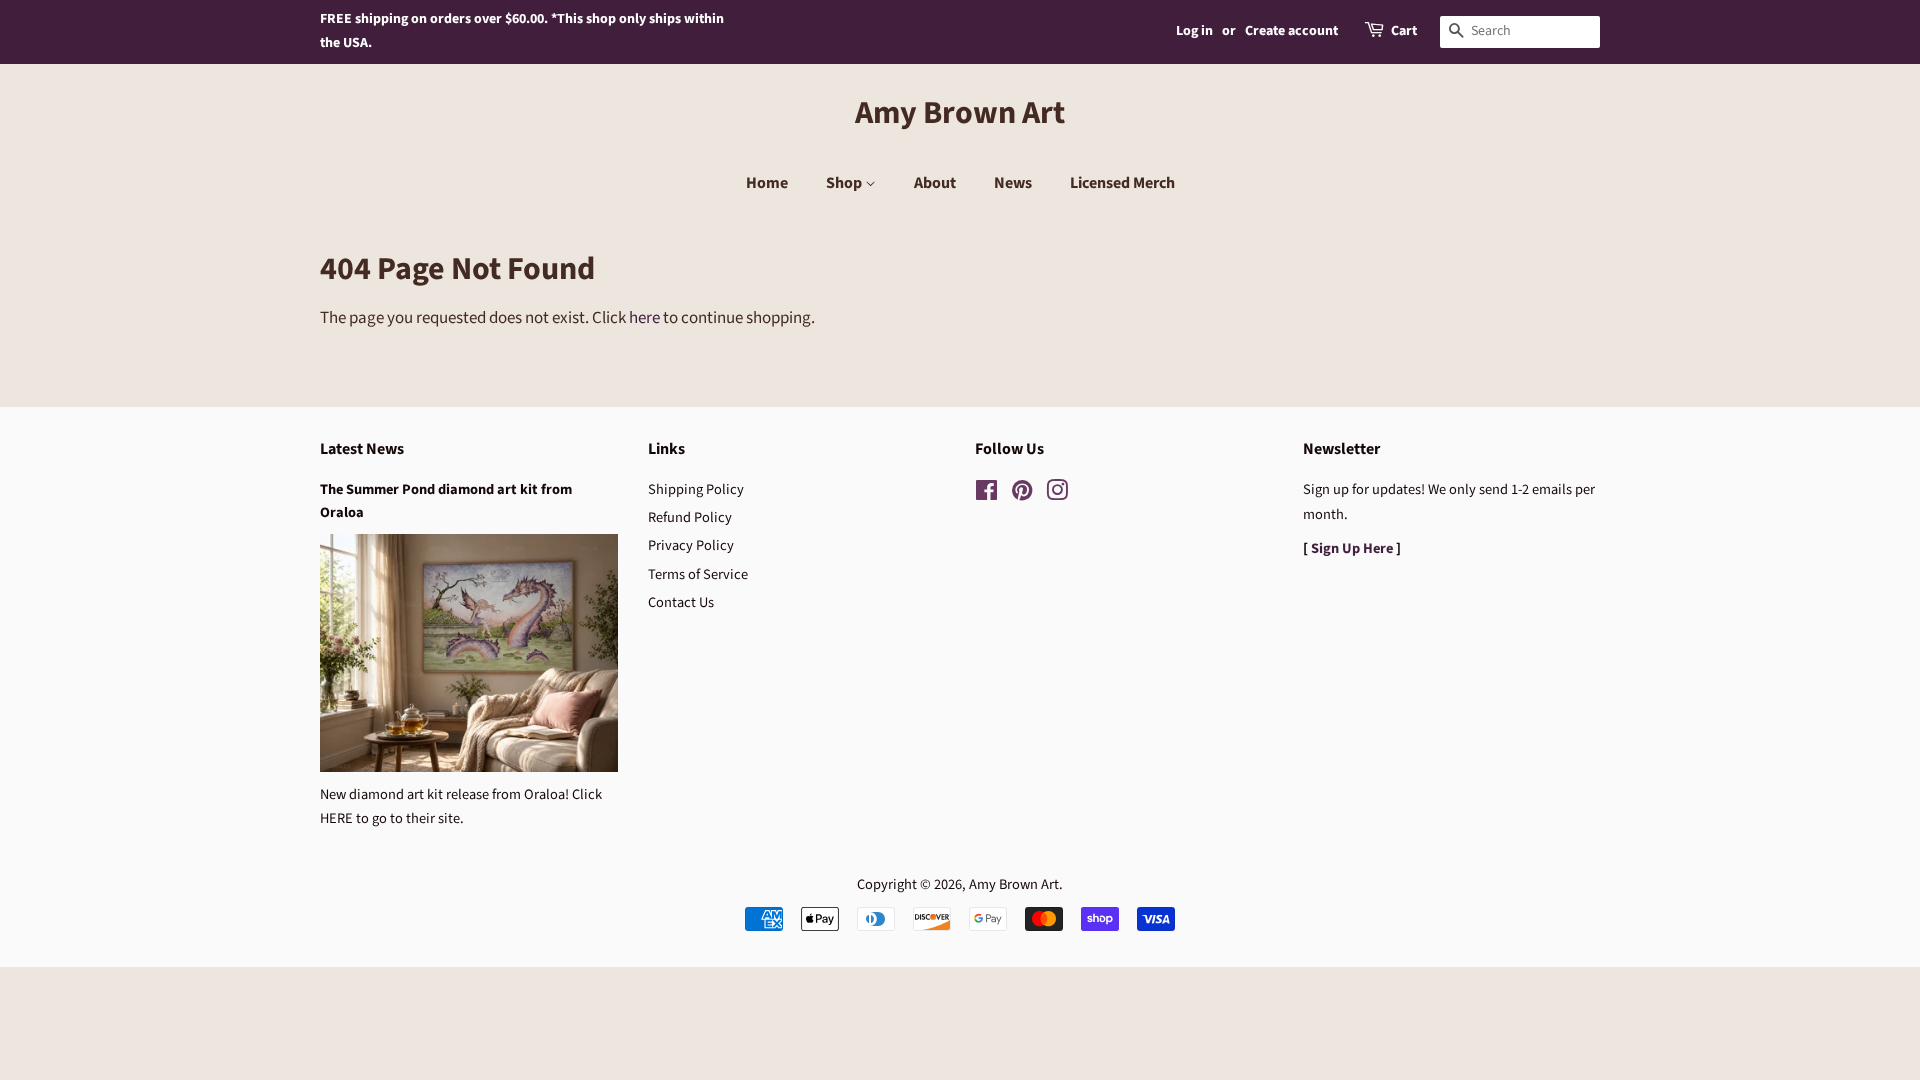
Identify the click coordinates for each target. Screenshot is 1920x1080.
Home (767, 183)
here (644, 318)
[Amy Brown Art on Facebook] (986, 494)
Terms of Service (698, 574)
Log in (1194, 31)
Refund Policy (690, 517)
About (935, 183)
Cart (1404, 31)
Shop (845, 183)
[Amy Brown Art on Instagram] (1057, 494)
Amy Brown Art (960, 113)
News (1013, 183)
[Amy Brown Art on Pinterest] (1022, 494)
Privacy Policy (691, 545)
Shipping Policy (696, 489)
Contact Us (681, 602)
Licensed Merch (1122, 183)
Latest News (362, 449)
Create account (1291, 31)
